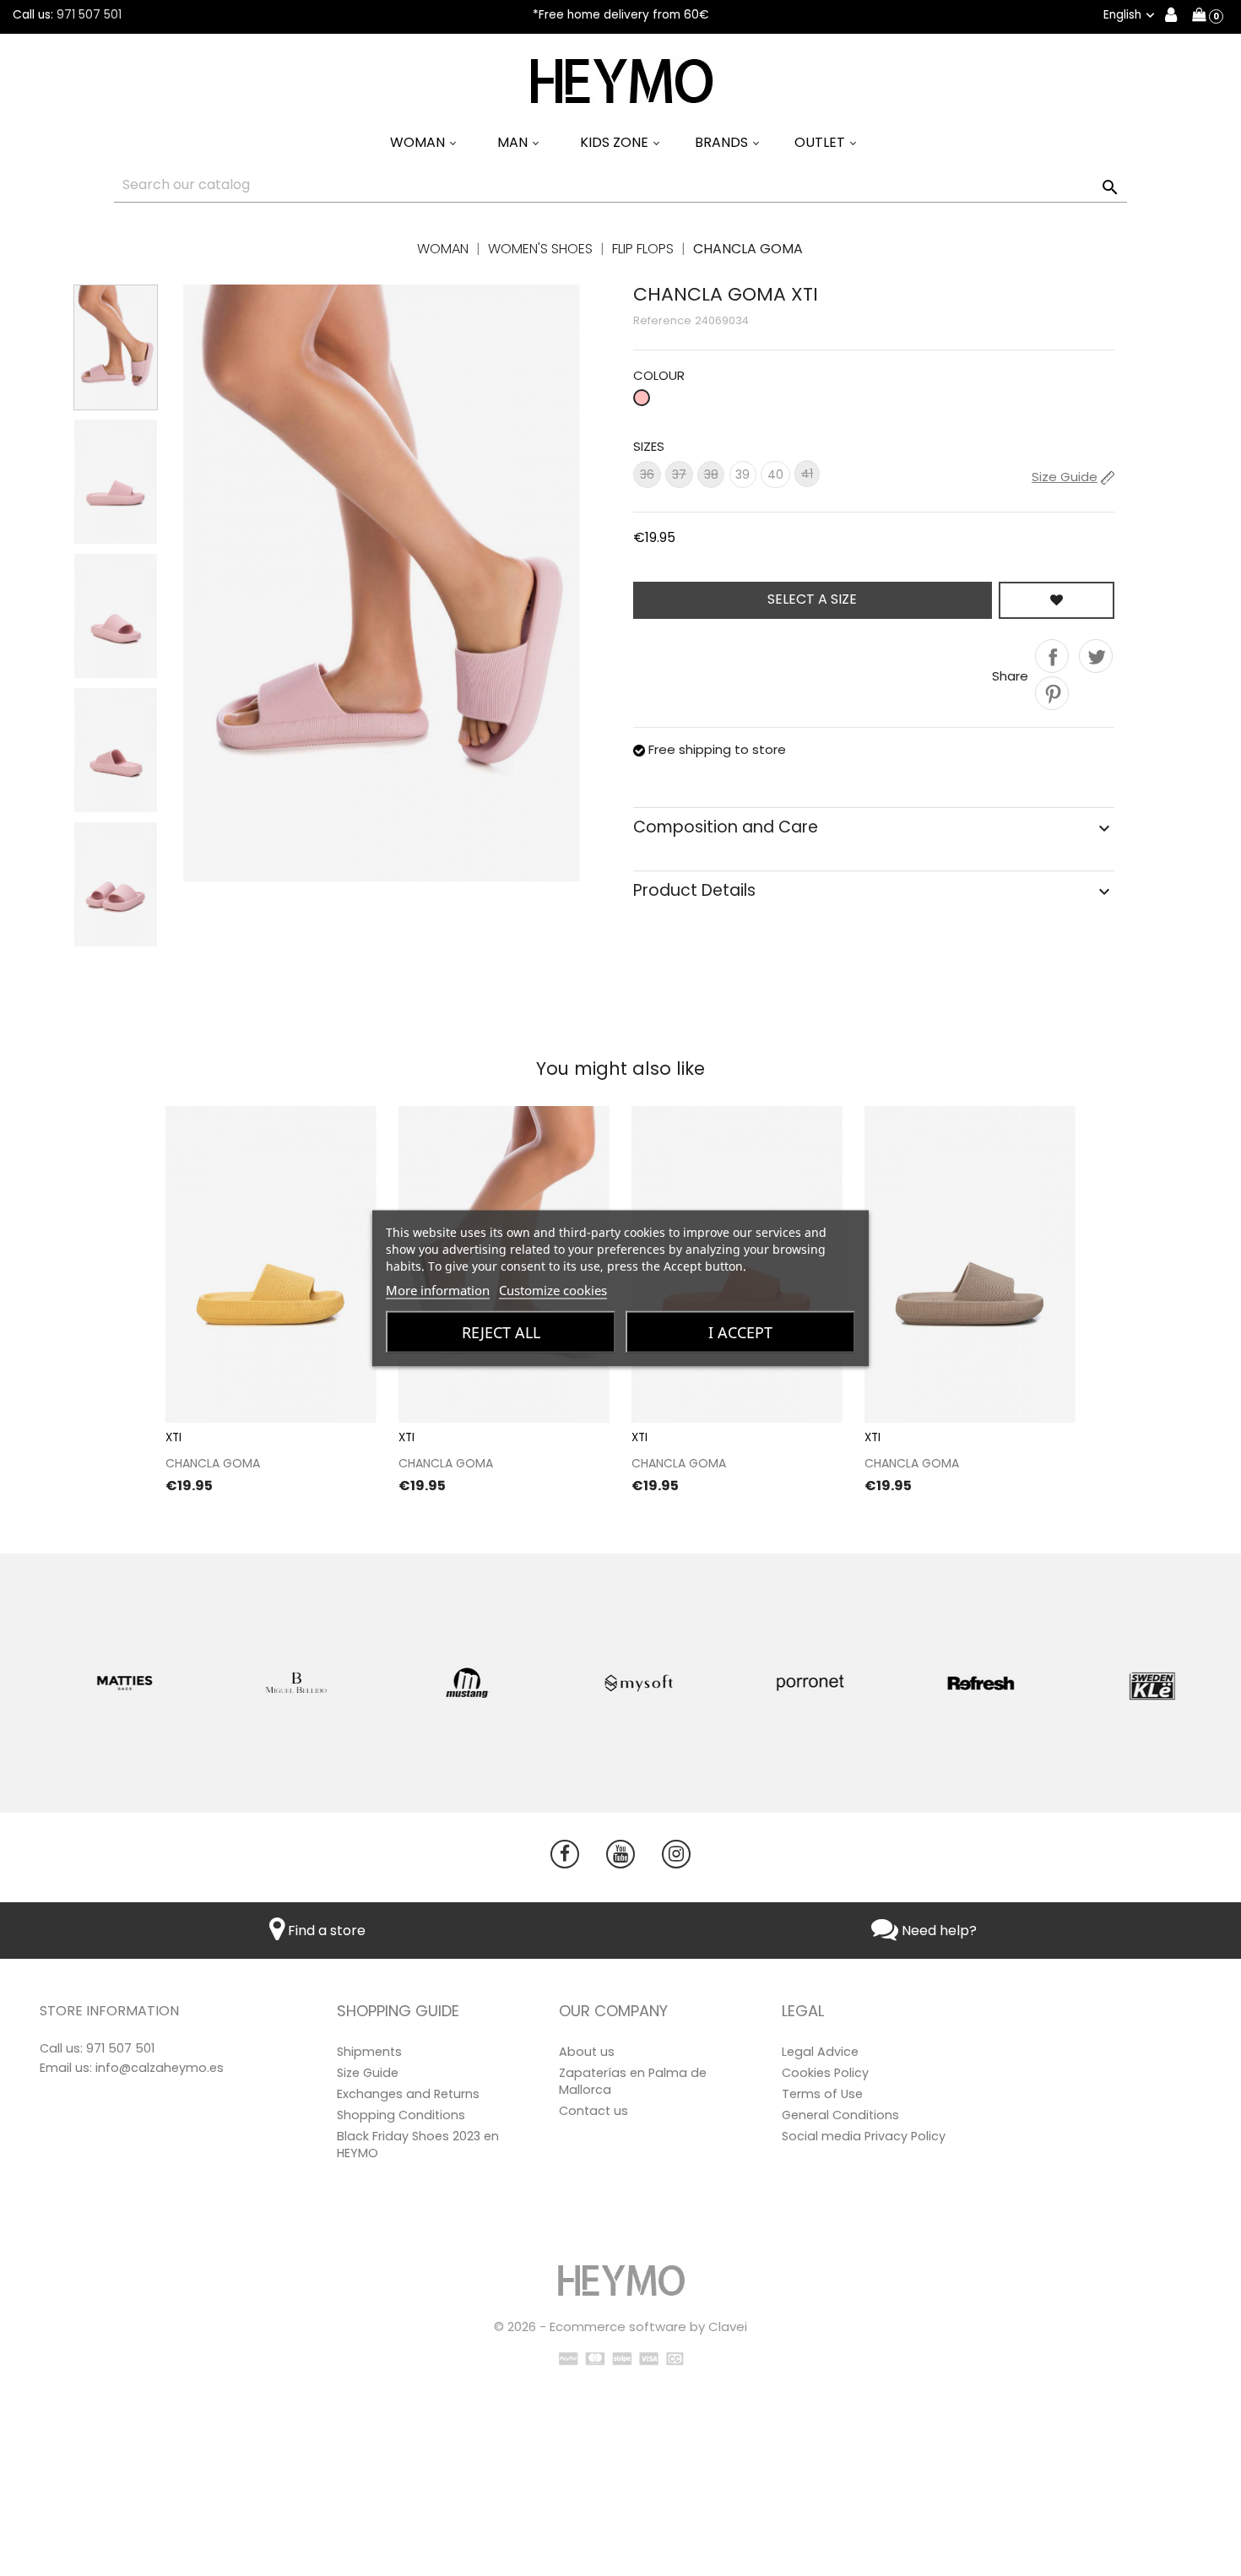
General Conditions (840, 2115)
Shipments (369, 2052)
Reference (662, 320)
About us (587, 2052)
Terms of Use (822, 2094)
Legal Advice (820, 2052)
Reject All (501, 1331)
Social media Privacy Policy (864, 2136)
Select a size (812, 599)
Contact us (593, 2111)
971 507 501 (89, 15)
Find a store (325, 1931)
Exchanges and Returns (408, 2094)
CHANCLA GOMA (213, 1463)
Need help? (938, 1931)
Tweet (1096, 656)
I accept (740, 1331)
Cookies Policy (825, 2073)
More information (438, 1289)
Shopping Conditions (401, 2115)
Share (1052, 656)
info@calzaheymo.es (160, 2068)
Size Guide (368, 2073)
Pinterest (1052, 693)
